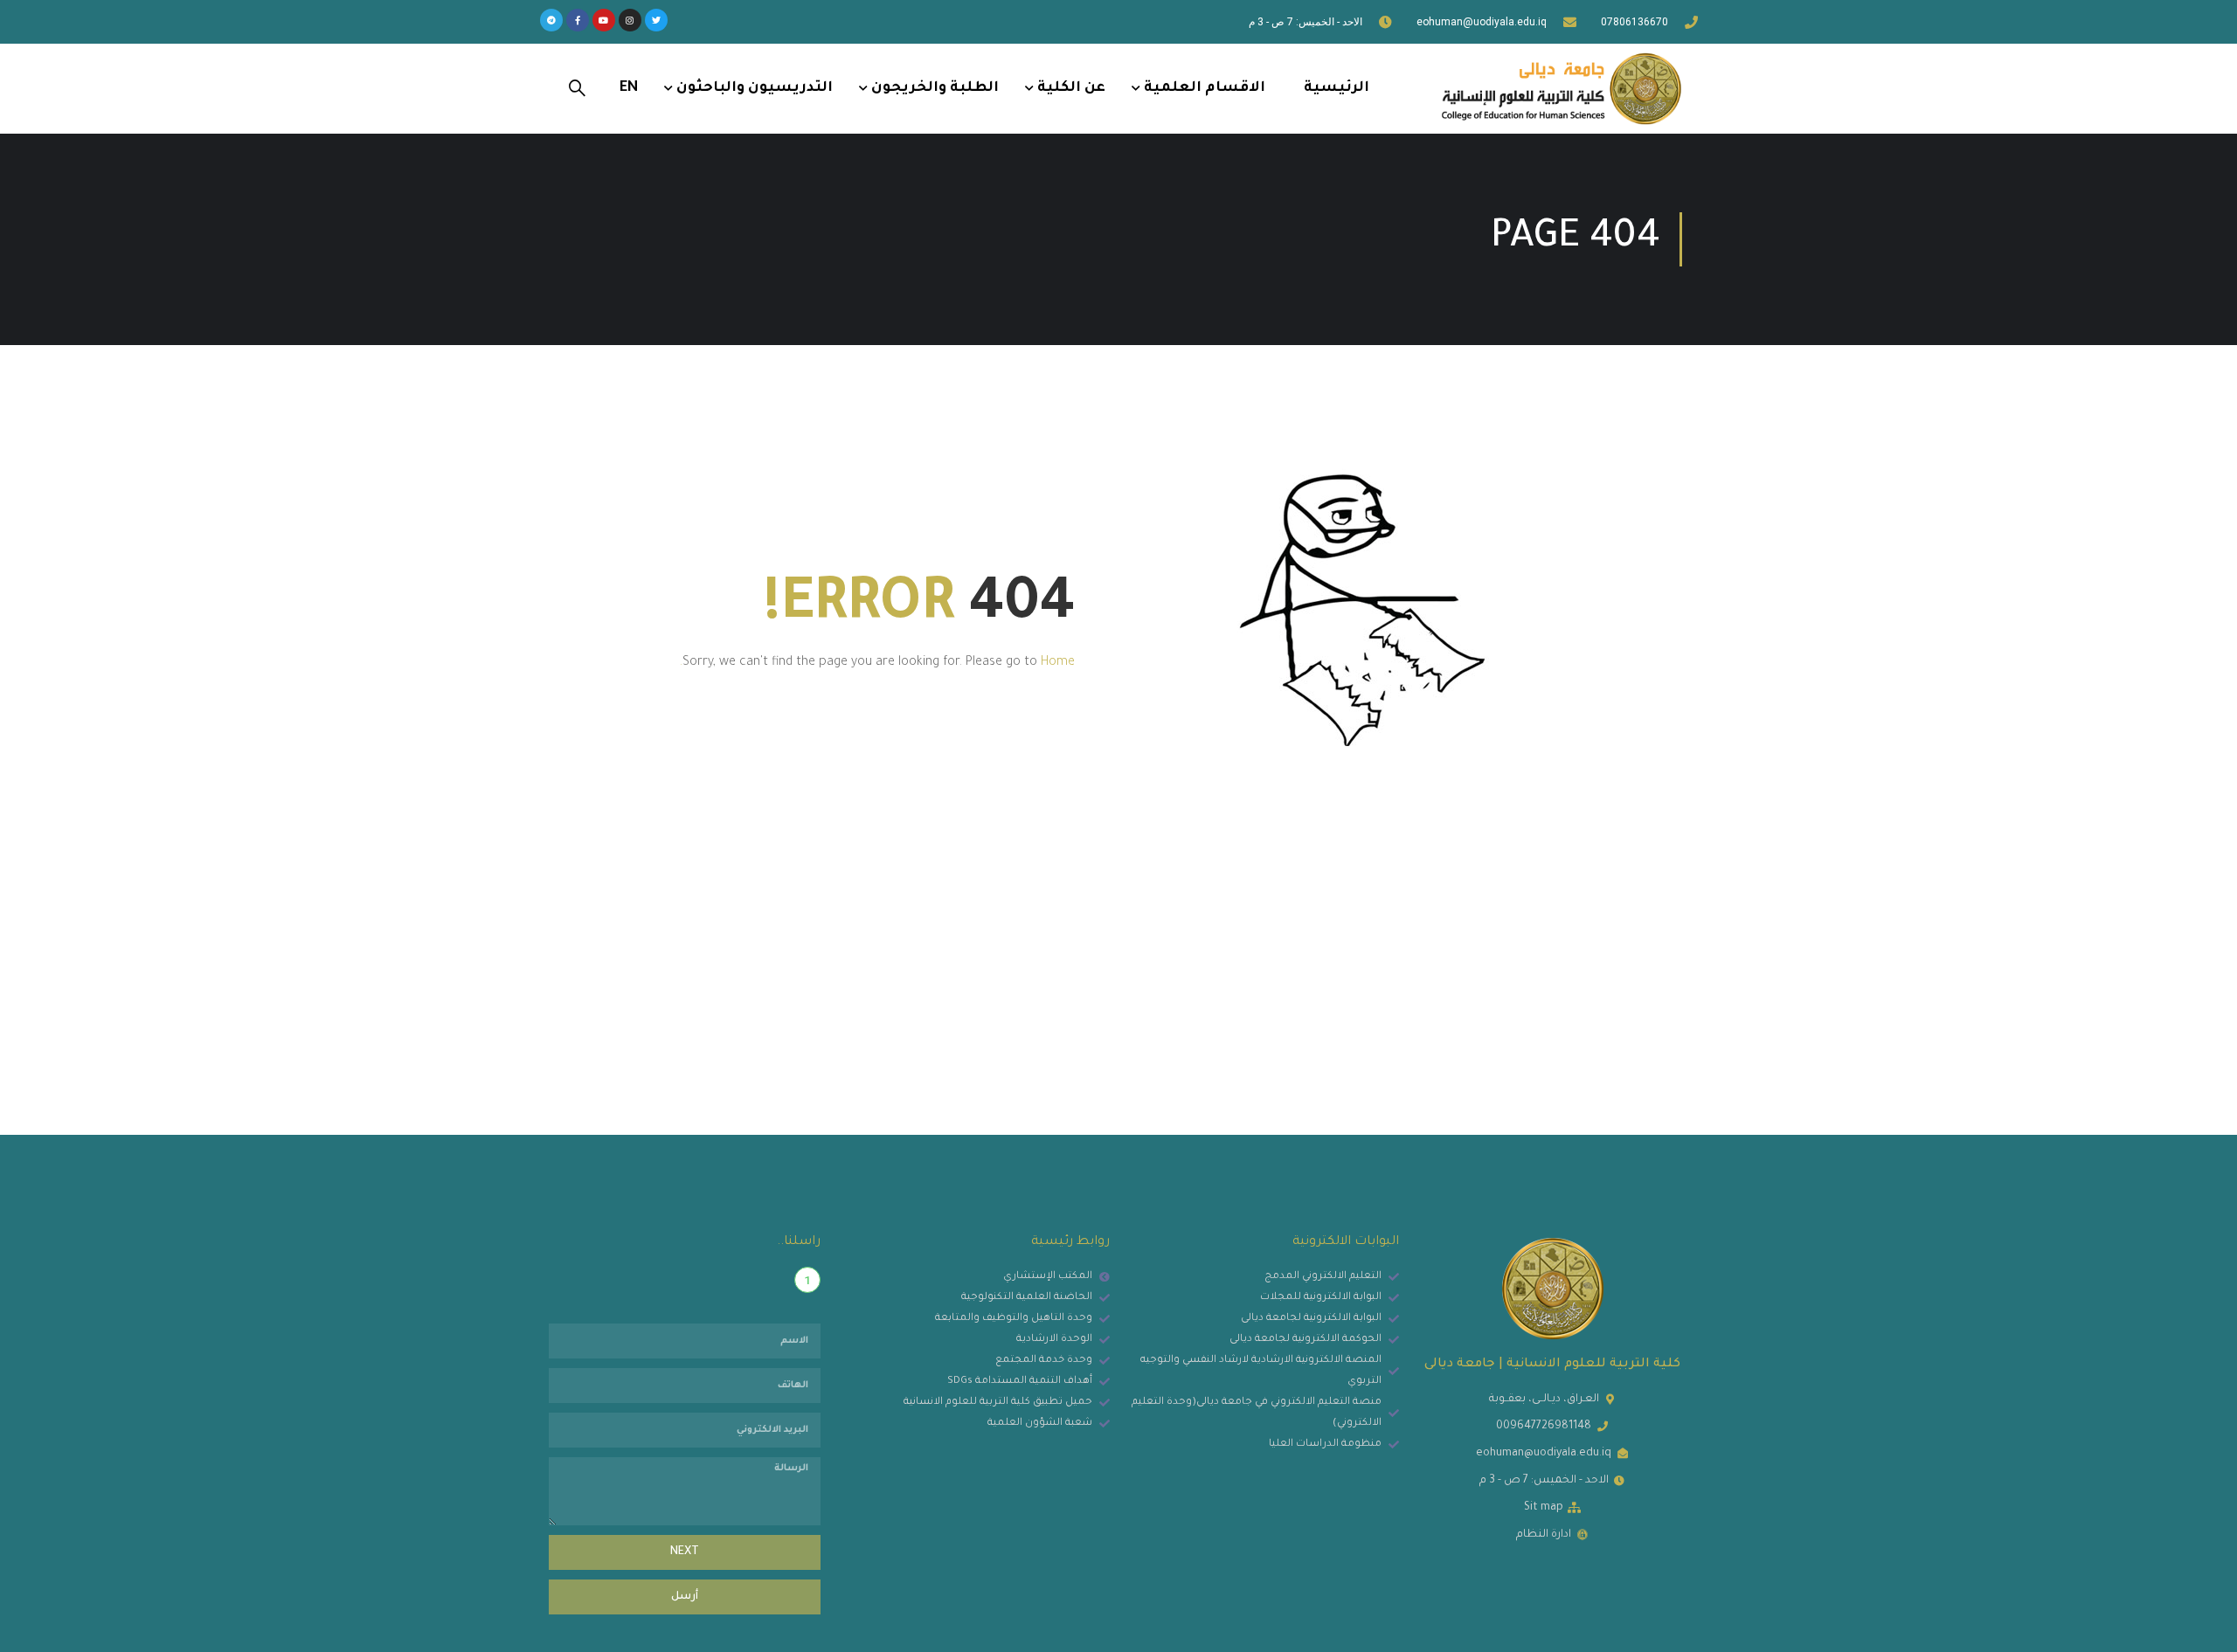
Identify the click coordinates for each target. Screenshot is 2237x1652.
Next (685, 1552)
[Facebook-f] (578, 20)
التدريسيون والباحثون (755, 88)
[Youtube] (604, 20)
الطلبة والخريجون (935, 88)
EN (629, 88)
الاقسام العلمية (1205, 88)
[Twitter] (656, 20)
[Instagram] (630, 20)
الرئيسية (1337, 88)
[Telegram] (551, 20)
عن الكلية (1071, 88)
